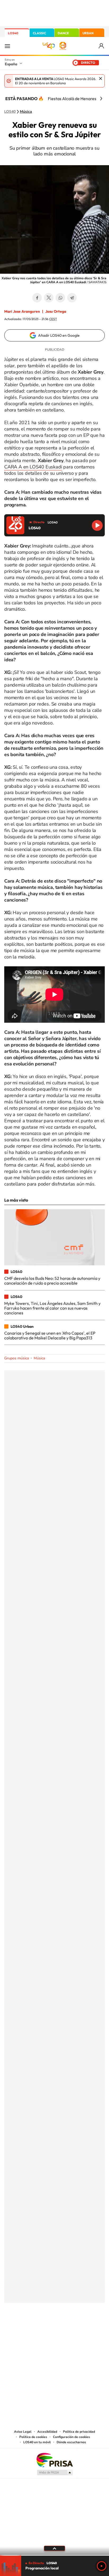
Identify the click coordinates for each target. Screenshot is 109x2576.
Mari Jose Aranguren (22, 311)
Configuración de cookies (71, 2437)
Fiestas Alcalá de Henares (72, 99)
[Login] (102, 46)
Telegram (72, 298)
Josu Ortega (56, 311)
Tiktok (33, 2329)
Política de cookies (33, 2437)
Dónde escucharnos (71, 2442)
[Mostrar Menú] (7, 46)
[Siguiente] (101, 99)
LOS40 (13, 33)
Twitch (76, 2329)
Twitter (49, 298)
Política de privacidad (79, 2432)
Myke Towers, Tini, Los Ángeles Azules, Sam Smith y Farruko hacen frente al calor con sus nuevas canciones (52, 1308)
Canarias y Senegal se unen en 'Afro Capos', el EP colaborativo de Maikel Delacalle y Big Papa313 (50, 1335)
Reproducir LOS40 (97, 525)
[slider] (54, 2555)
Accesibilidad (47, 2432)
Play (102, 2566)
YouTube (44, 2329)
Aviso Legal (23, 2432)
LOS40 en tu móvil (37, 2442)
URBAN (88, 33)
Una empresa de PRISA (54, 2460)
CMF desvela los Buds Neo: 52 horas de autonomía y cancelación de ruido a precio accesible (52, 1281)
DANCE (63, 33)
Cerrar (101, 79)
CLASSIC (39, 33)
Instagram (23, 2329)
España (11, 64)
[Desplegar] (54, 2548)
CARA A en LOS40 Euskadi (33, 467)
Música (26, 112)
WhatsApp (60, 298)
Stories (86, 2329)
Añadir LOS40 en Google (59, 335)
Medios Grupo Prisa (55, 2472)
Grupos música (17, 1358)
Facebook (37, 298)
